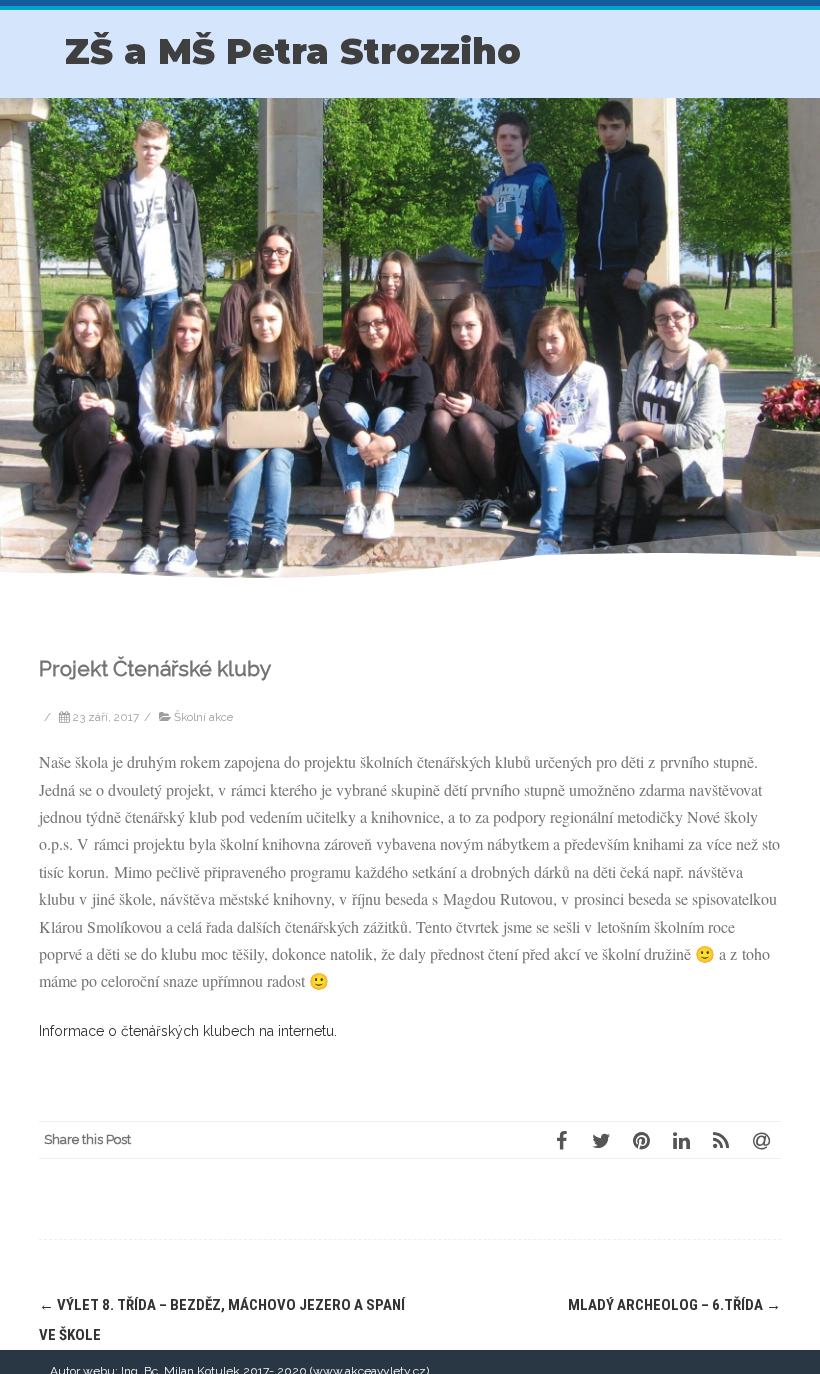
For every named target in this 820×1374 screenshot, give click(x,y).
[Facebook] (561, 1140)
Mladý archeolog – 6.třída (674, 1305)
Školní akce (203, 717)
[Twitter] (601, 1140)
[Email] (761, 1140)
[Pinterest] (641, 1140)
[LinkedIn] (681, 1140)
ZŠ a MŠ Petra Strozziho (293, 51)
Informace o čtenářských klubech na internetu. (188, 1031)
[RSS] (721, 1140)
